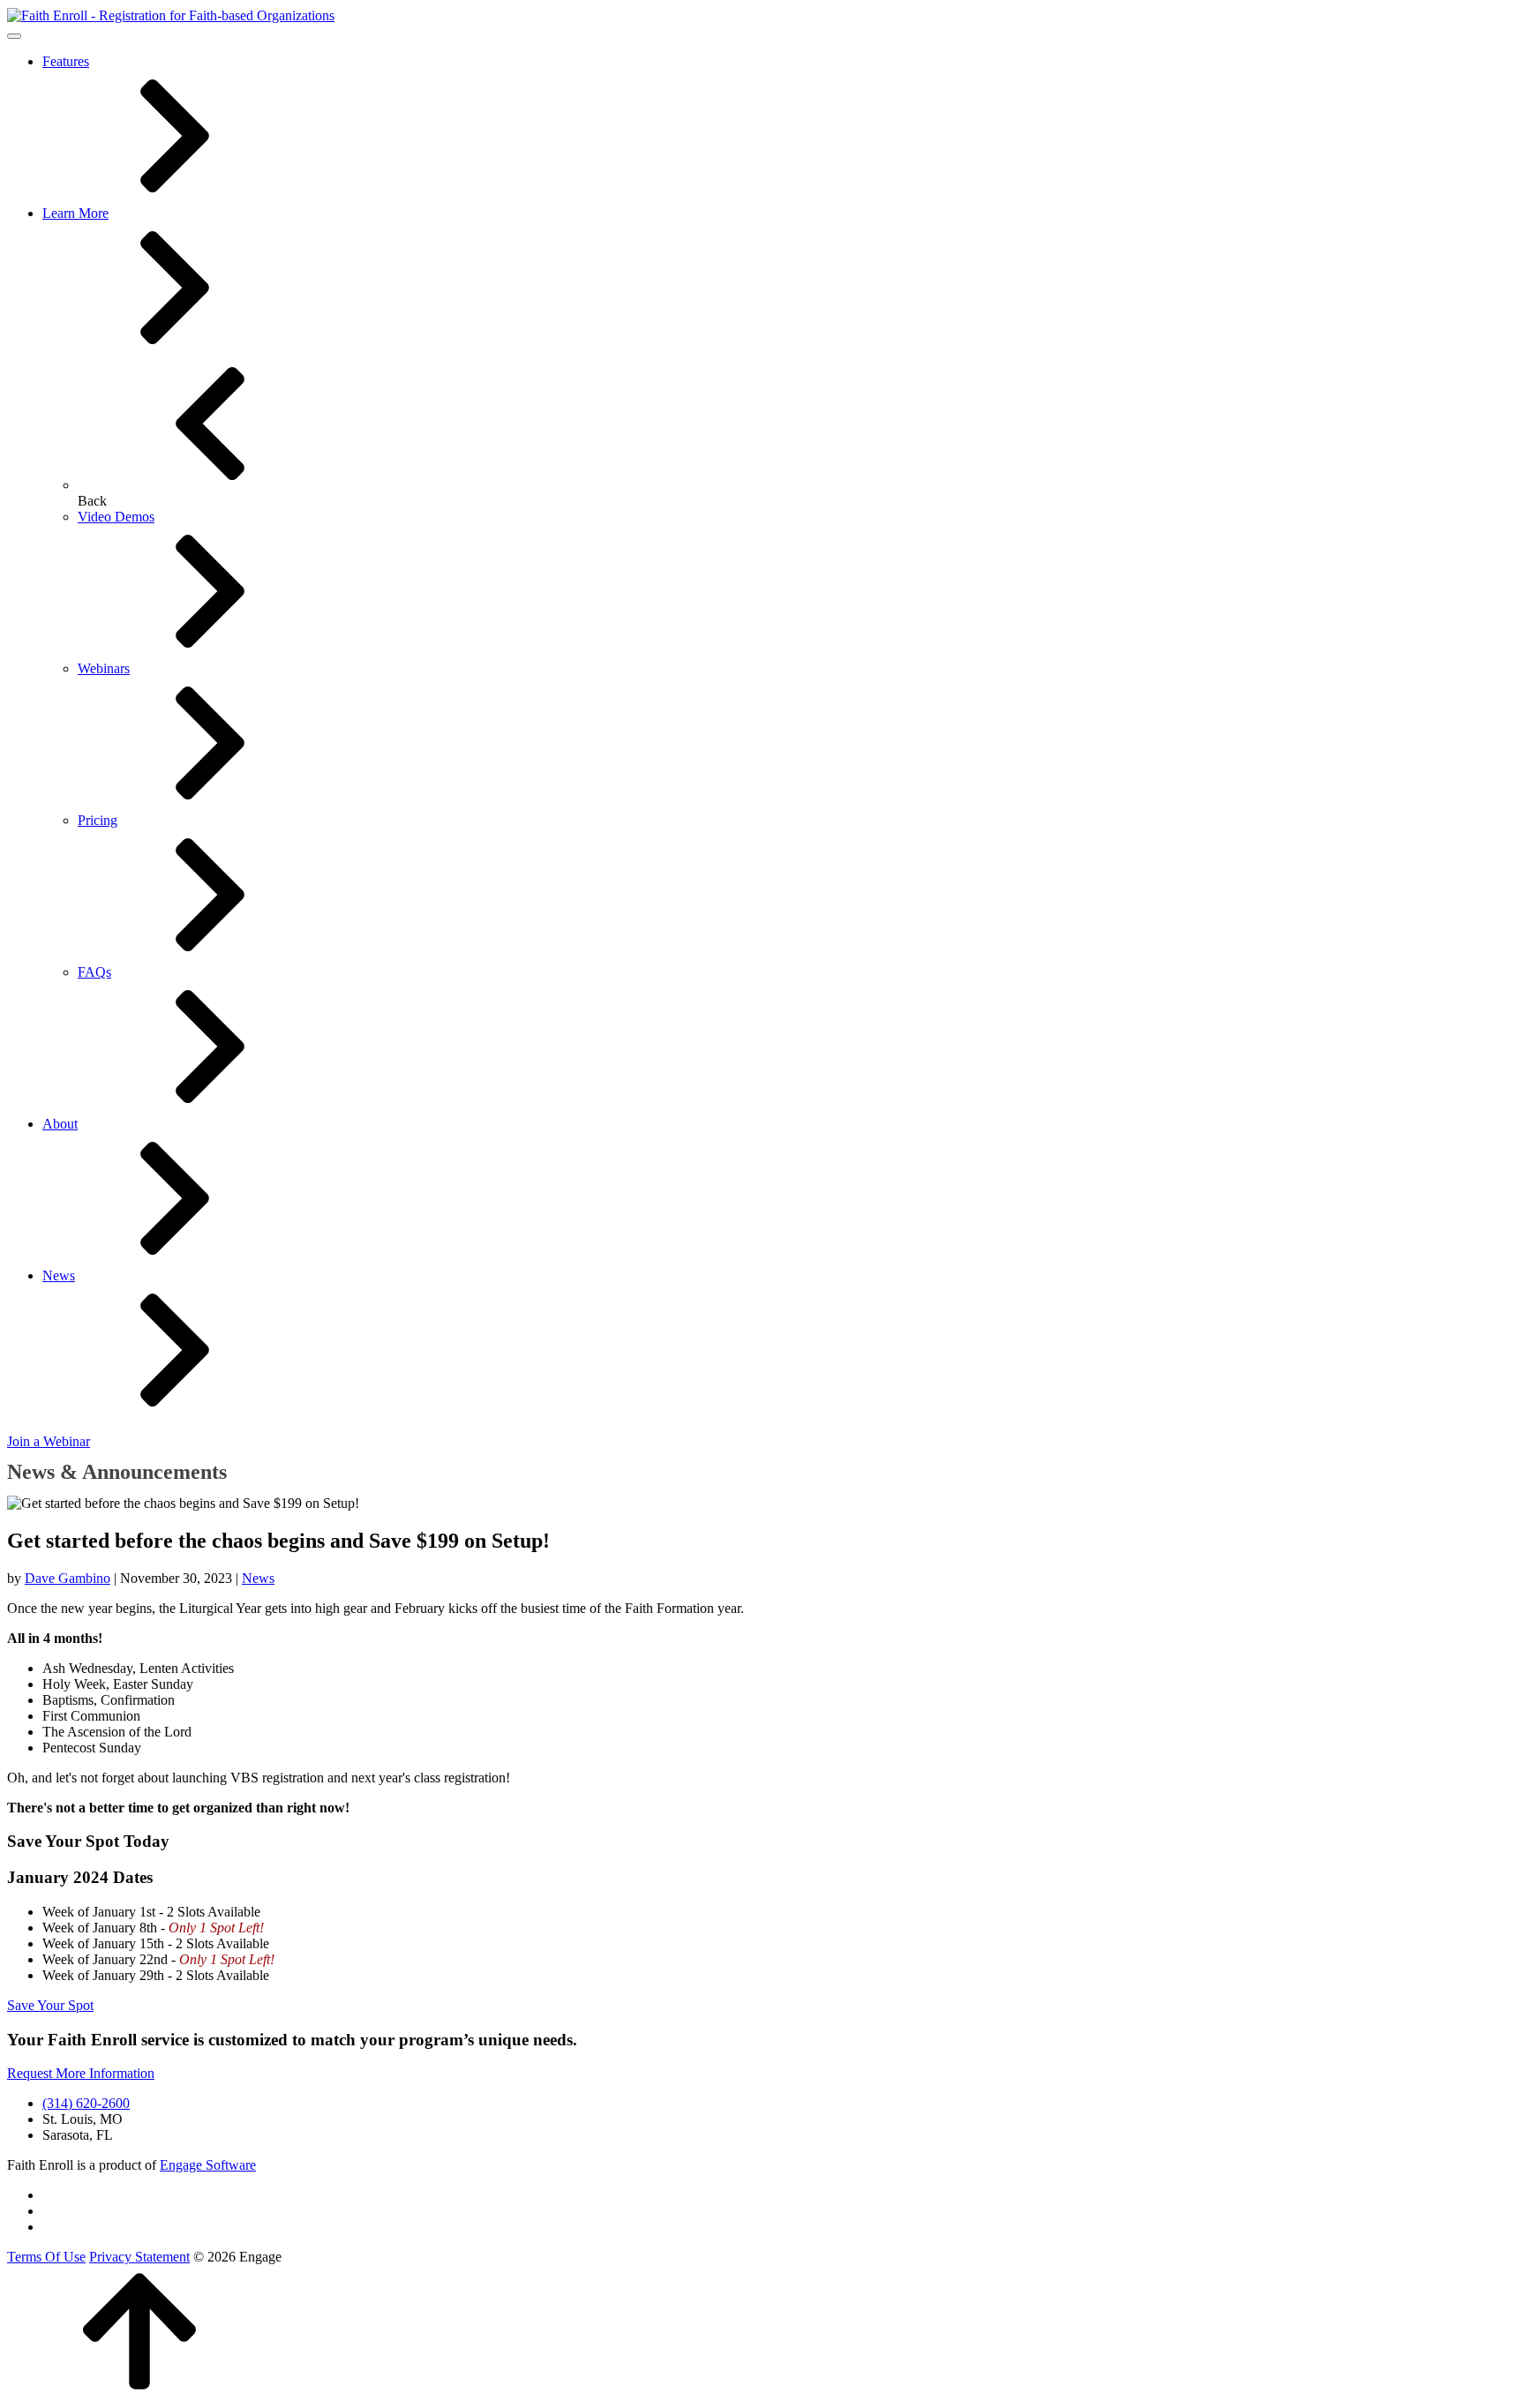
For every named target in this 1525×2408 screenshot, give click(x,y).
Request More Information (81, 2073)
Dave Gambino (68, 1578)
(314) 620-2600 (86, 2103)
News (258, 1578)
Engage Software (208, 2165)
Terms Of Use (46, 2257)
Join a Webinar (49, 1441)
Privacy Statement (139, 2257)
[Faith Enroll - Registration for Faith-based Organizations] (171, 15)
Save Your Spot (50, 2005)
